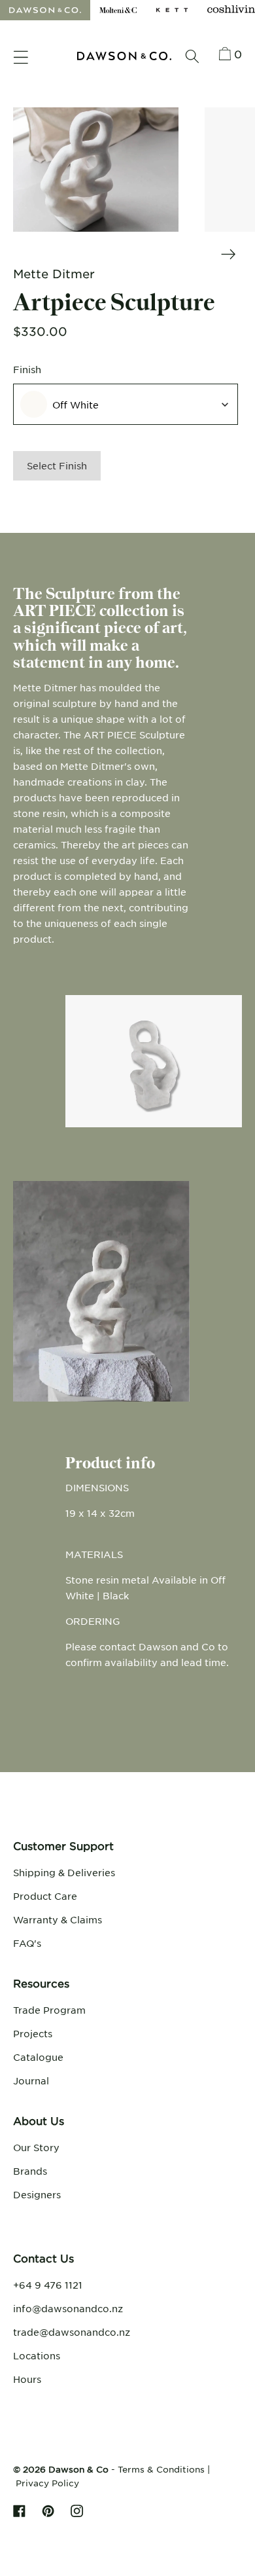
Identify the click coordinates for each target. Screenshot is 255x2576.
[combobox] (126, 404)
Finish (27, 369)
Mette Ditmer (54, 274)
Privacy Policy (47, 2483)
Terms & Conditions (161, 2469)
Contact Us (43, 2258)
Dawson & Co (78, 2469)
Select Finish (57, 465)
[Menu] (21, 58)
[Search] (192, 56)
